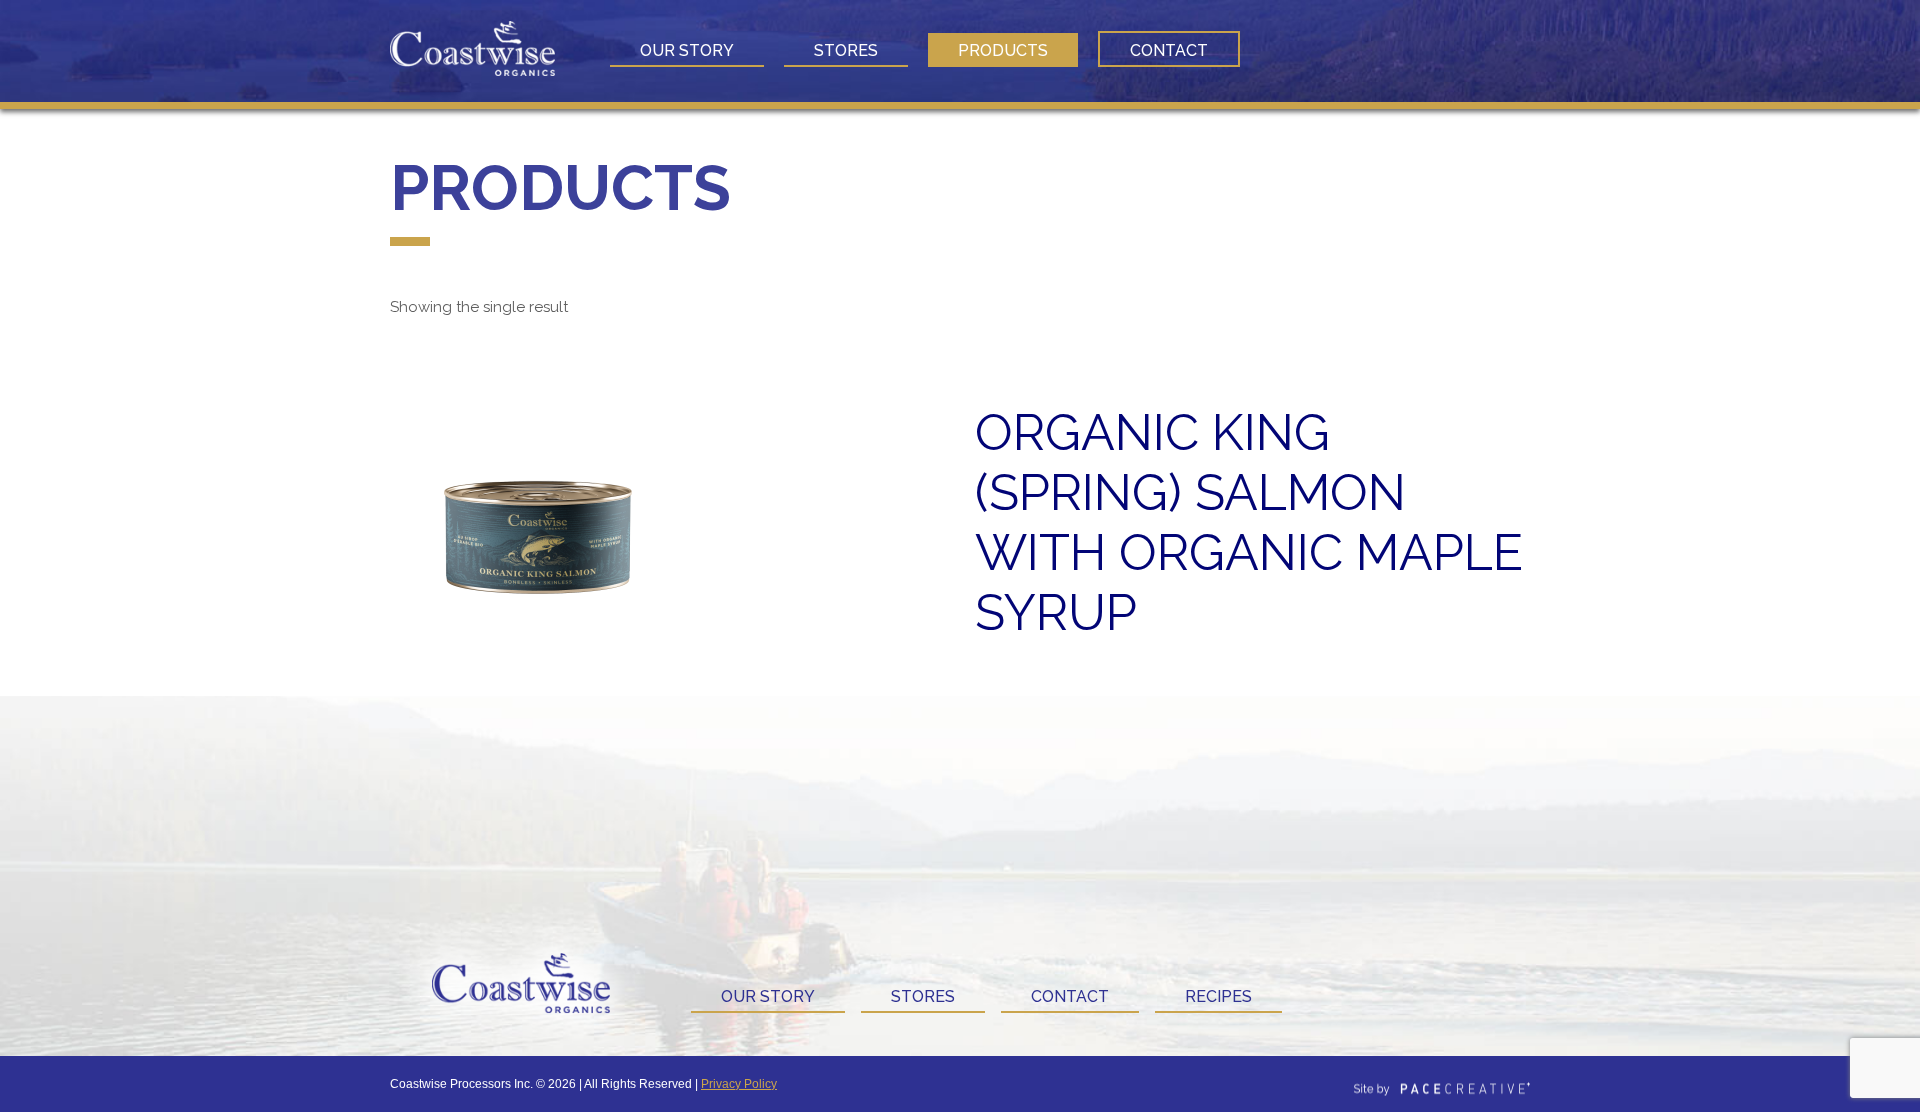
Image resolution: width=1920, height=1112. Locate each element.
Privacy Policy (739, 1084)
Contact (1169, 50)
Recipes (1218, 996)
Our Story (687, 50)
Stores (846, 50)
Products (1003, 50)
